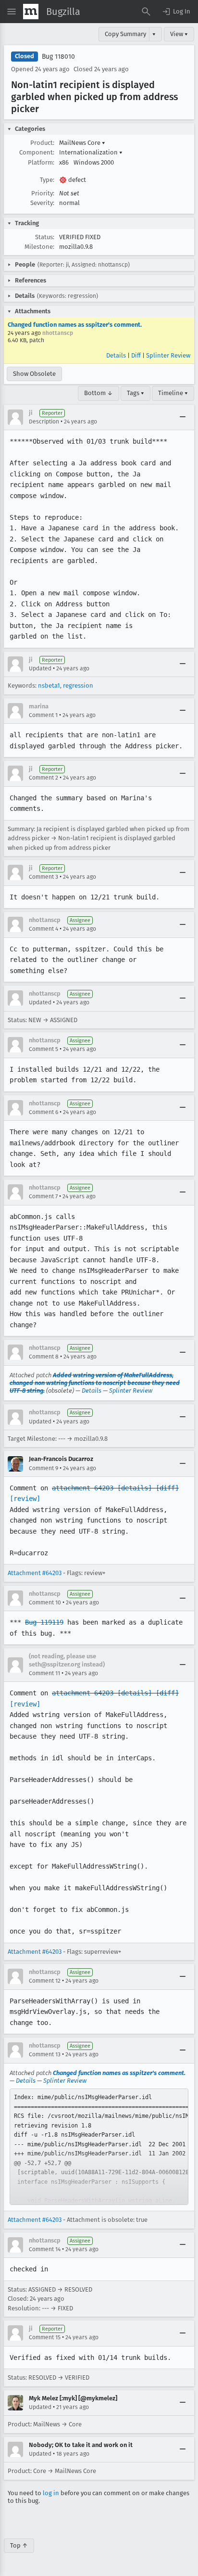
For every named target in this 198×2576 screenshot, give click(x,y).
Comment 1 (43, 715)
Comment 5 (43, 1049)
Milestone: (39, 247)
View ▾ (179, 34)
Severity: (42, 203)
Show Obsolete (34, 374)
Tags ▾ (136, 393)
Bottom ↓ (99, 393)
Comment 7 (43, 1196)
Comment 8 (44, 1357)
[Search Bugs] (146, 12)
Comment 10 (45, 1602)
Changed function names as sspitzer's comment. (75, 325)
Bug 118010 (58, 57)
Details (116, 355)
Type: (47, 180)
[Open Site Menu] (12, 12)
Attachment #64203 (35, 1573)
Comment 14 (45, 2249)
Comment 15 (45, 2337)
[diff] (167, 1488)
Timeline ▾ (173, 393)
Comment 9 (43, 1468)
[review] (25, 1499)
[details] (135, 1488)
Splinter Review (168, 355)
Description (44, 422)
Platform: (41, 162)
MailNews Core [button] (82, 143)
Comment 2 (43, 778)
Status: (45, 237)
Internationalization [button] (91, 152)
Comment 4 (43, 929)
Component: (37, 152)
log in (51, 2493)
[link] (99, 2147)
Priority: (43, 193)
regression (78, 686)
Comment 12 (45, 1981)
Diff (136, 355)
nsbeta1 (49, 686)
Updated (40, 668)
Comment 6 (43, 1112)
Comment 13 (45, 2054)
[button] (176, 12)
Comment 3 (43, 877)
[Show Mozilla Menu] (31, 12)
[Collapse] (183, 417)
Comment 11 (44, 1673)
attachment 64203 (83, 1488)
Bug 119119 (44, 1622)
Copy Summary (125, 34)
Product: (42, 143)
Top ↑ (19, 2545)
